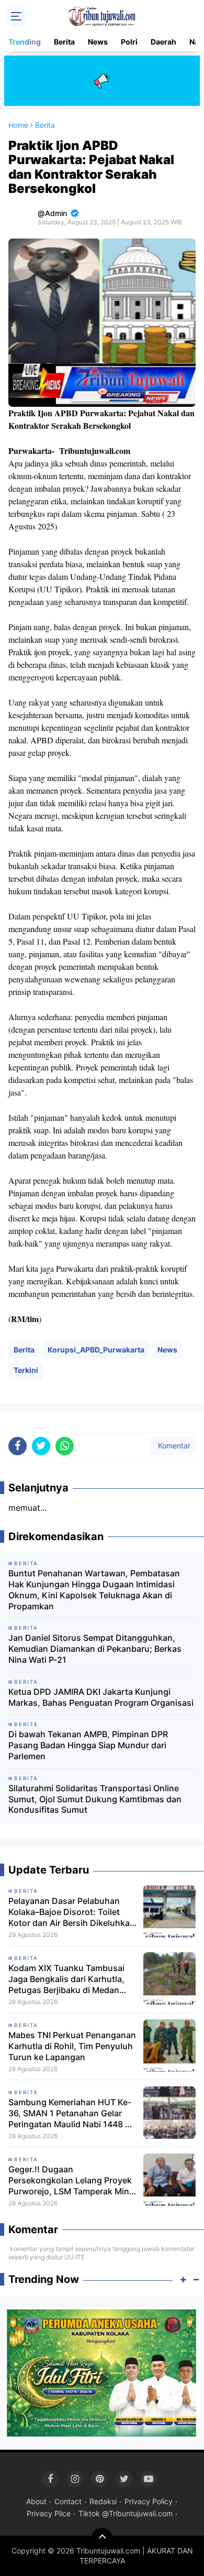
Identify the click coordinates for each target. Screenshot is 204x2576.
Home (18, 125)
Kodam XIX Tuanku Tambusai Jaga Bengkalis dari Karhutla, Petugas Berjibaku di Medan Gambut (66, 1979)
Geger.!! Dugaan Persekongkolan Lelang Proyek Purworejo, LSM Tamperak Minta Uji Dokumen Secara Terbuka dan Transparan (73, 2180)
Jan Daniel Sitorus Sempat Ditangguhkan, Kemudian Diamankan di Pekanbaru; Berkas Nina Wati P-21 (95, 1649)
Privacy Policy (149, 2501)
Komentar (173, 1446)
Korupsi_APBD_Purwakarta (96, 1350)
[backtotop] (102, 2538)
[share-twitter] (41, 1446)
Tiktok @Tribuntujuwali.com (126, 2513)
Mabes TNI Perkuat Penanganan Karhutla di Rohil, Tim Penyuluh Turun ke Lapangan (72, 2046)
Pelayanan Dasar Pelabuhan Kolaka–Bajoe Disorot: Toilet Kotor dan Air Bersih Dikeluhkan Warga (72, 1912)
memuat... (27, 1508)
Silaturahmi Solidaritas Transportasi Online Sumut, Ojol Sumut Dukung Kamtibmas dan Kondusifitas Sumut (95, 1799)
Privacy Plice (49, 2513)
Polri (129, 42)
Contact (68, 2501)
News (98, 42)
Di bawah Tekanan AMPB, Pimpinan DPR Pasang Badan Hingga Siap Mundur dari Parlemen (88, 1745)
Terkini (26, 1370)
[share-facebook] (18, 1446)
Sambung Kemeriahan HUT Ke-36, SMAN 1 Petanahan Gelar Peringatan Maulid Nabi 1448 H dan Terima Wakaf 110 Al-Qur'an (72, 2113)
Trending (25, 42)
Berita (64, 42)
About (36, 2501)
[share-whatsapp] (65, 1446)
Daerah (163, 42)
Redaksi (103, 2501)
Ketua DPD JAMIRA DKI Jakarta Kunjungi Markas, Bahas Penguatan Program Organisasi (101, 1697)
